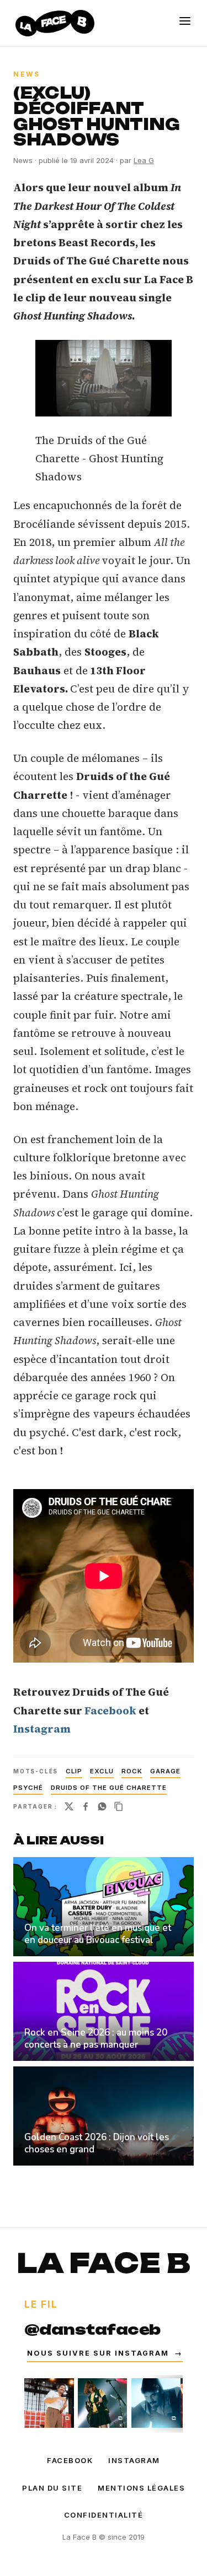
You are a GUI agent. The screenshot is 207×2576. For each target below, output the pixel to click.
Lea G (144, 160)
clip (74, 1771)
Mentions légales (141, 2488)
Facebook (70, 2460)
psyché (28, 1788)
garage (165, 1771)
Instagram (134, 2460)
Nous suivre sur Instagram (105, 2353)
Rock (132, 1771)
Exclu (102, 1771)
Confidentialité (104, 2515)
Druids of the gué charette (109, 1788)
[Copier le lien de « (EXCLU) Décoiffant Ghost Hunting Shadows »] (119, 1806)
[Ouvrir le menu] (185, 21)
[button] (104, 378)
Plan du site (52, 2488)
